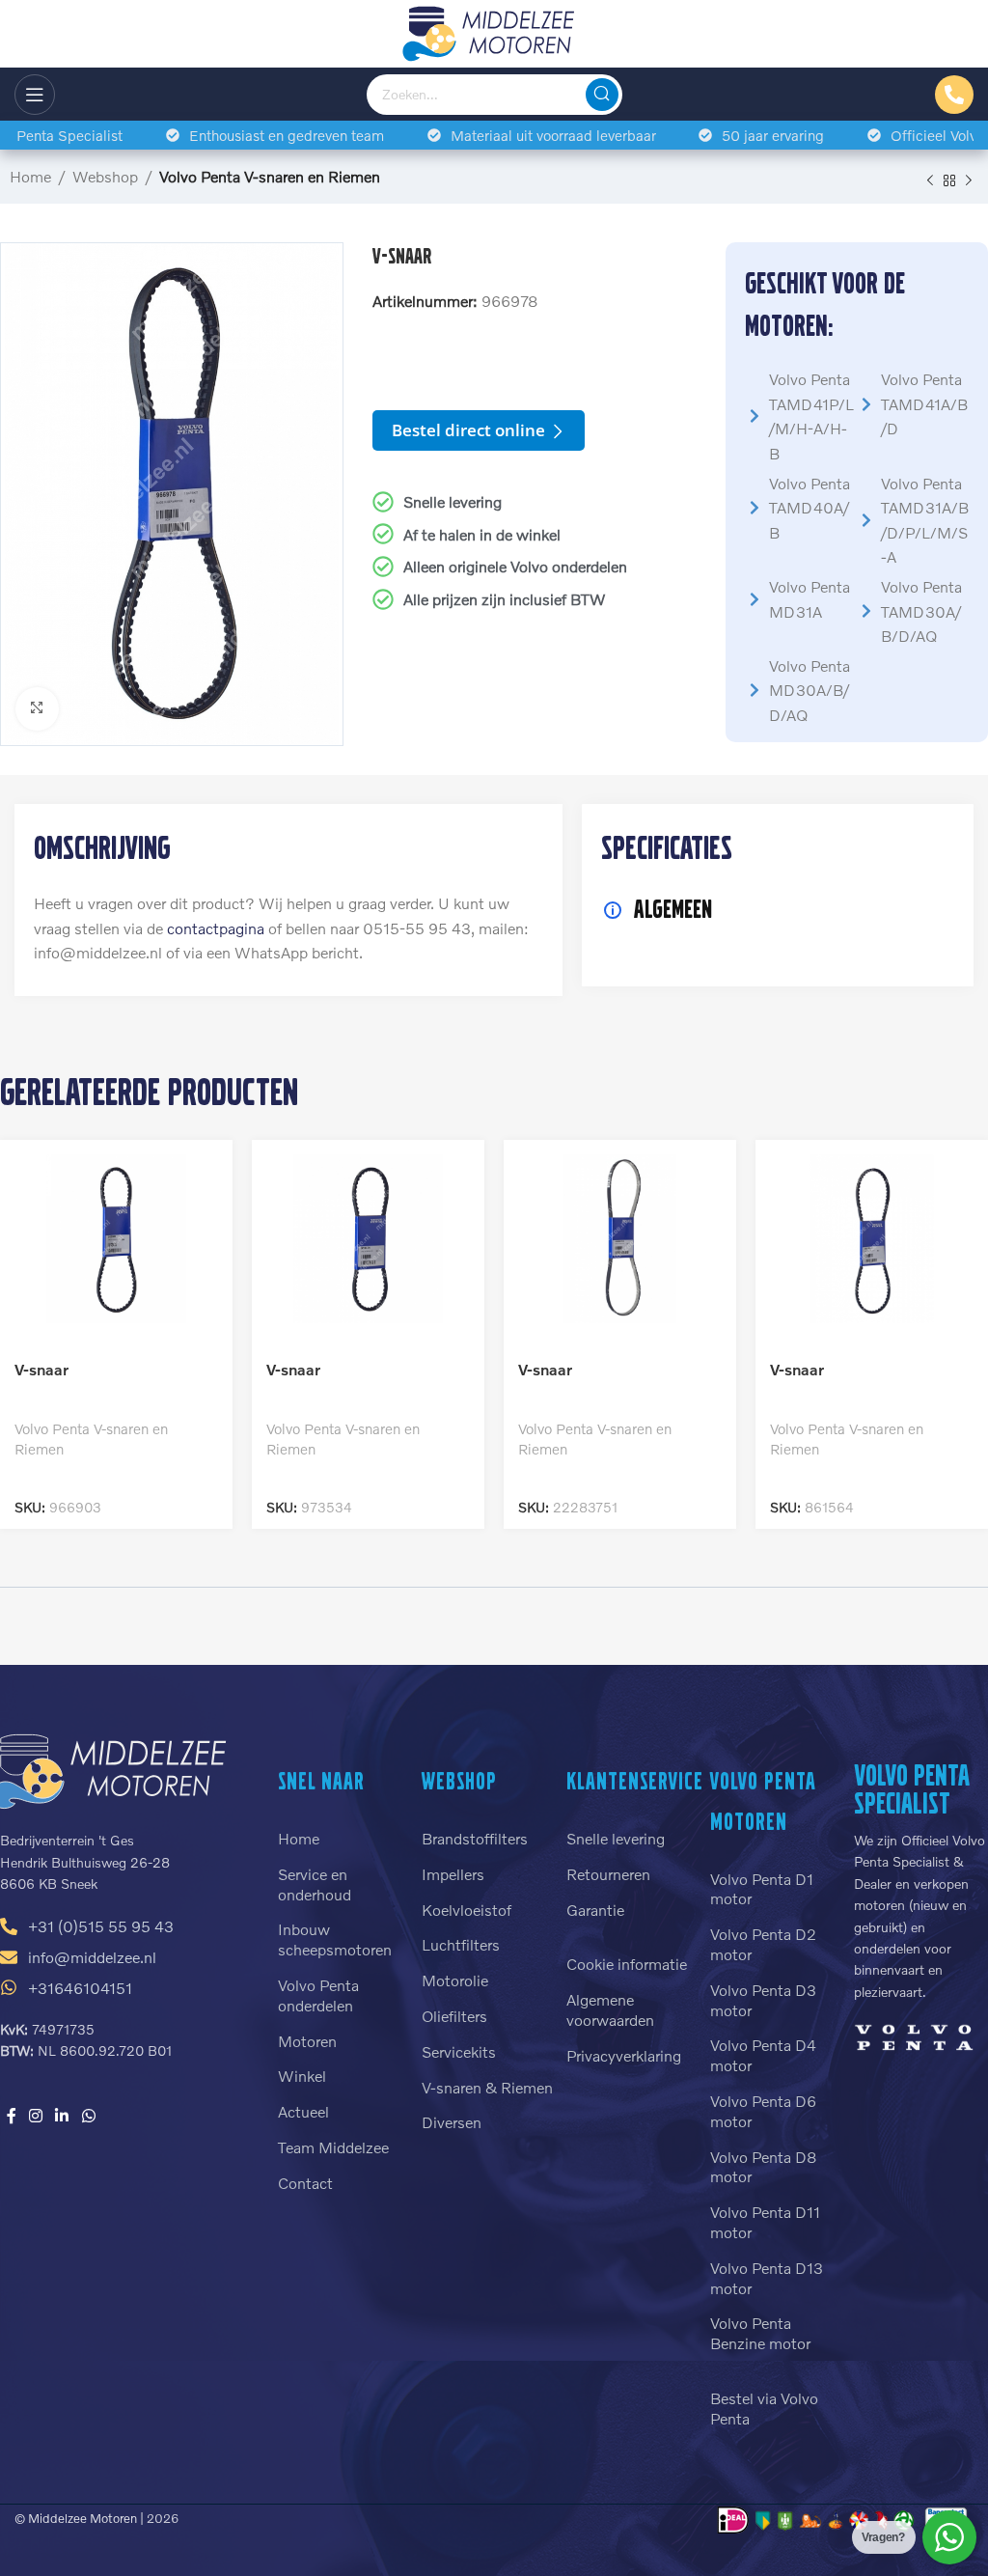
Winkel (302, 2076)
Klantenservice (635, 1781)
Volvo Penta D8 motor (764, 2167)
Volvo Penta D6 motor (763, 2111)
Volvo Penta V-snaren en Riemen (270, 176)
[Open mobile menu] (35, 95)
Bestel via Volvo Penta (764, 2408)
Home (30, 176)
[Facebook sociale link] (11, 2116)
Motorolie (455, 1980)
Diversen (452, 2122)
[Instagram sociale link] (35, 2116)
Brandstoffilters (475, 1838)
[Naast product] (969, 180)
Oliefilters (454, 2016)
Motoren (307, 2041)
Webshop (105, 176)
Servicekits (459, 2051)
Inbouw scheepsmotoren (335, 1939)
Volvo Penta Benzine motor (760, 2333)
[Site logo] (494, 31)
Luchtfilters (461, 1944)
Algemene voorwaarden (610, 2009)
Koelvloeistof (467, 1910)
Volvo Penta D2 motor (763, 1944)
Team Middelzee (333, 2147)
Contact (305, 2183)
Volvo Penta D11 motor (765, 2222)
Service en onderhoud (315, 1884)
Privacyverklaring (624, 2055)
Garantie (595, 1910)
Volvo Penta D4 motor (763, 2055)
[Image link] (914, 2034)
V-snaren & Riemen (487, 2087)
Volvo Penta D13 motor (767, 2278)
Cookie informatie (627, 1964)
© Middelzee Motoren (76, 2518)
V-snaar (41, 1369)
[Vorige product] (930, 180)
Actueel (303, 2111)
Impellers (453, 1874)
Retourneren (608, 1874)
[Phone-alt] (954, 95)
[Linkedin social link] (62, 2116)
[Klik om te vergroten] (37, 709)
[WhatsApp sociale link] (88, 2116)
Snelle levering (616, 1838)
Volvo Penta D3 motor (763, 2000)
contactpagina (216, 928)
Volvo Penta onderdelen (318, 1995)
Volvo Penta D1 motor (762, 1889)
